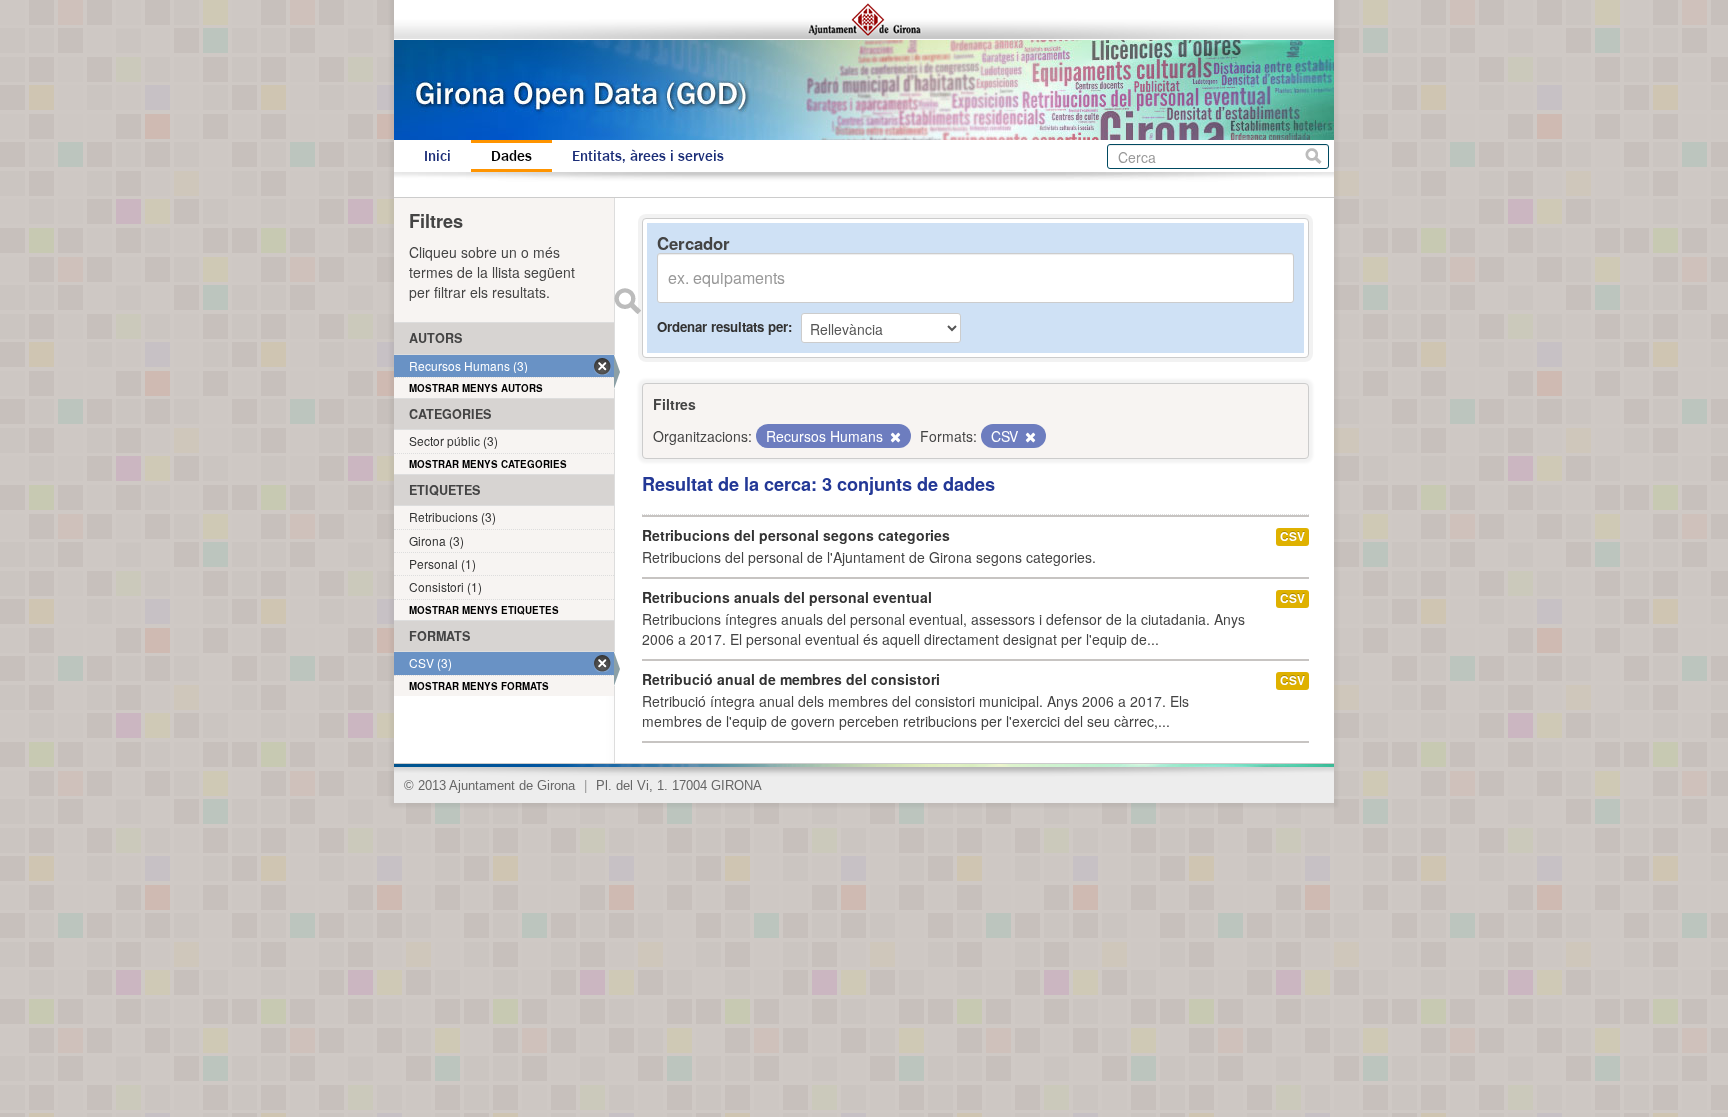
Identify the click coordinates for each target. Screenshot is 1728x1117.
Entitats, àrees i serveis (648, 156)
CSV (1292, 536)
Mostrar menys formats (479, 686)
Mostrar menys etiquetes (484, 610)
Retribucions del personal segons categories (796, 535)
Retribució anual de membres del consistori (791, 679)
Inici (437, 156)
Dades (511, 156)
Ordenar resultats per (722, 326)
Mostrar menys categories (488, 464)
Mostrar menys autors (476, 388)
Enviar (627, 301)
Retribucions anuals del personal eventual (787, 597)
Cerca (1313, 156)
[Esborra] (894, 437)
